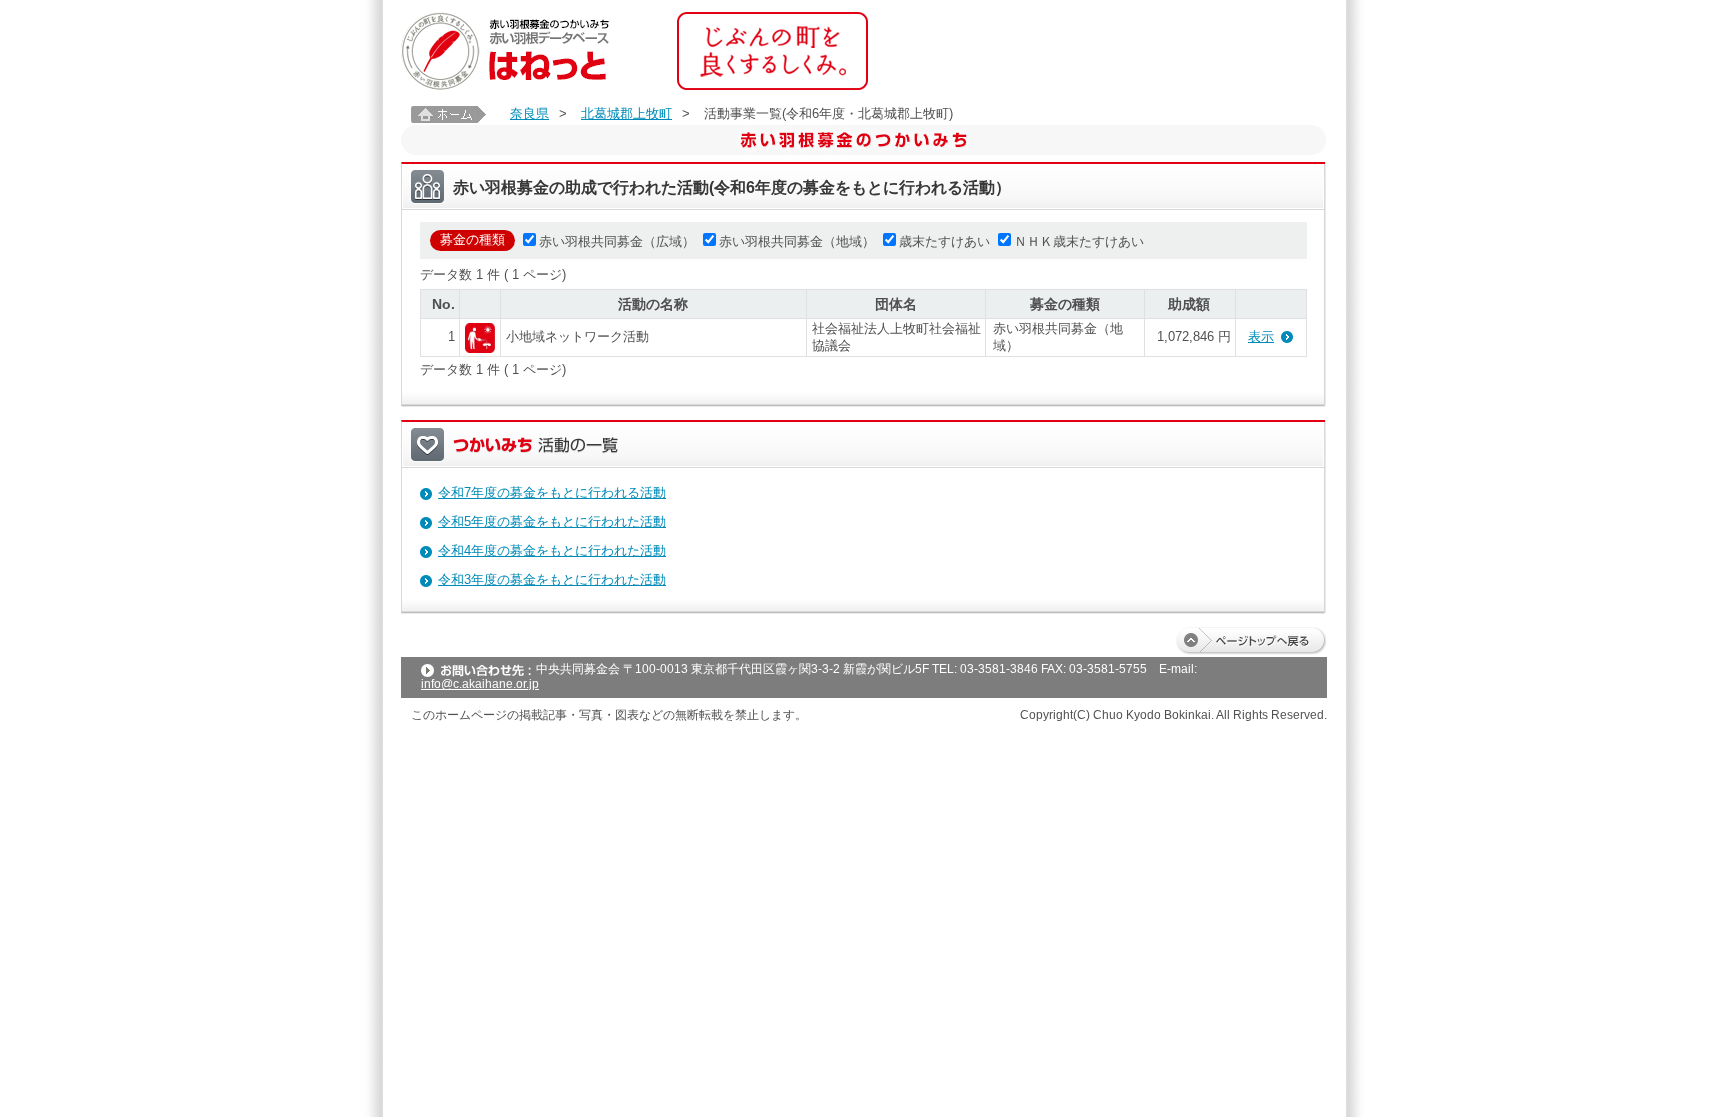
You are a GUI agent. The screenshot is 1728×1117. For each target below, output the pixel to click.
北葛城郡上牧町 (626, 113)
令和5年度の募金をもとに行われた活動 (552, 521)
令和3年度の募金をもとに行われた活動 (552, 579)
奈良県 (529, 113)
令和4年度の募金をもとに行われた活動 (552, 550)
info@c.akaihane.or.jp (480, 684)
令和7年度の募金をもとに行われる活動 (552, 492)
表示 (1261, 336)
